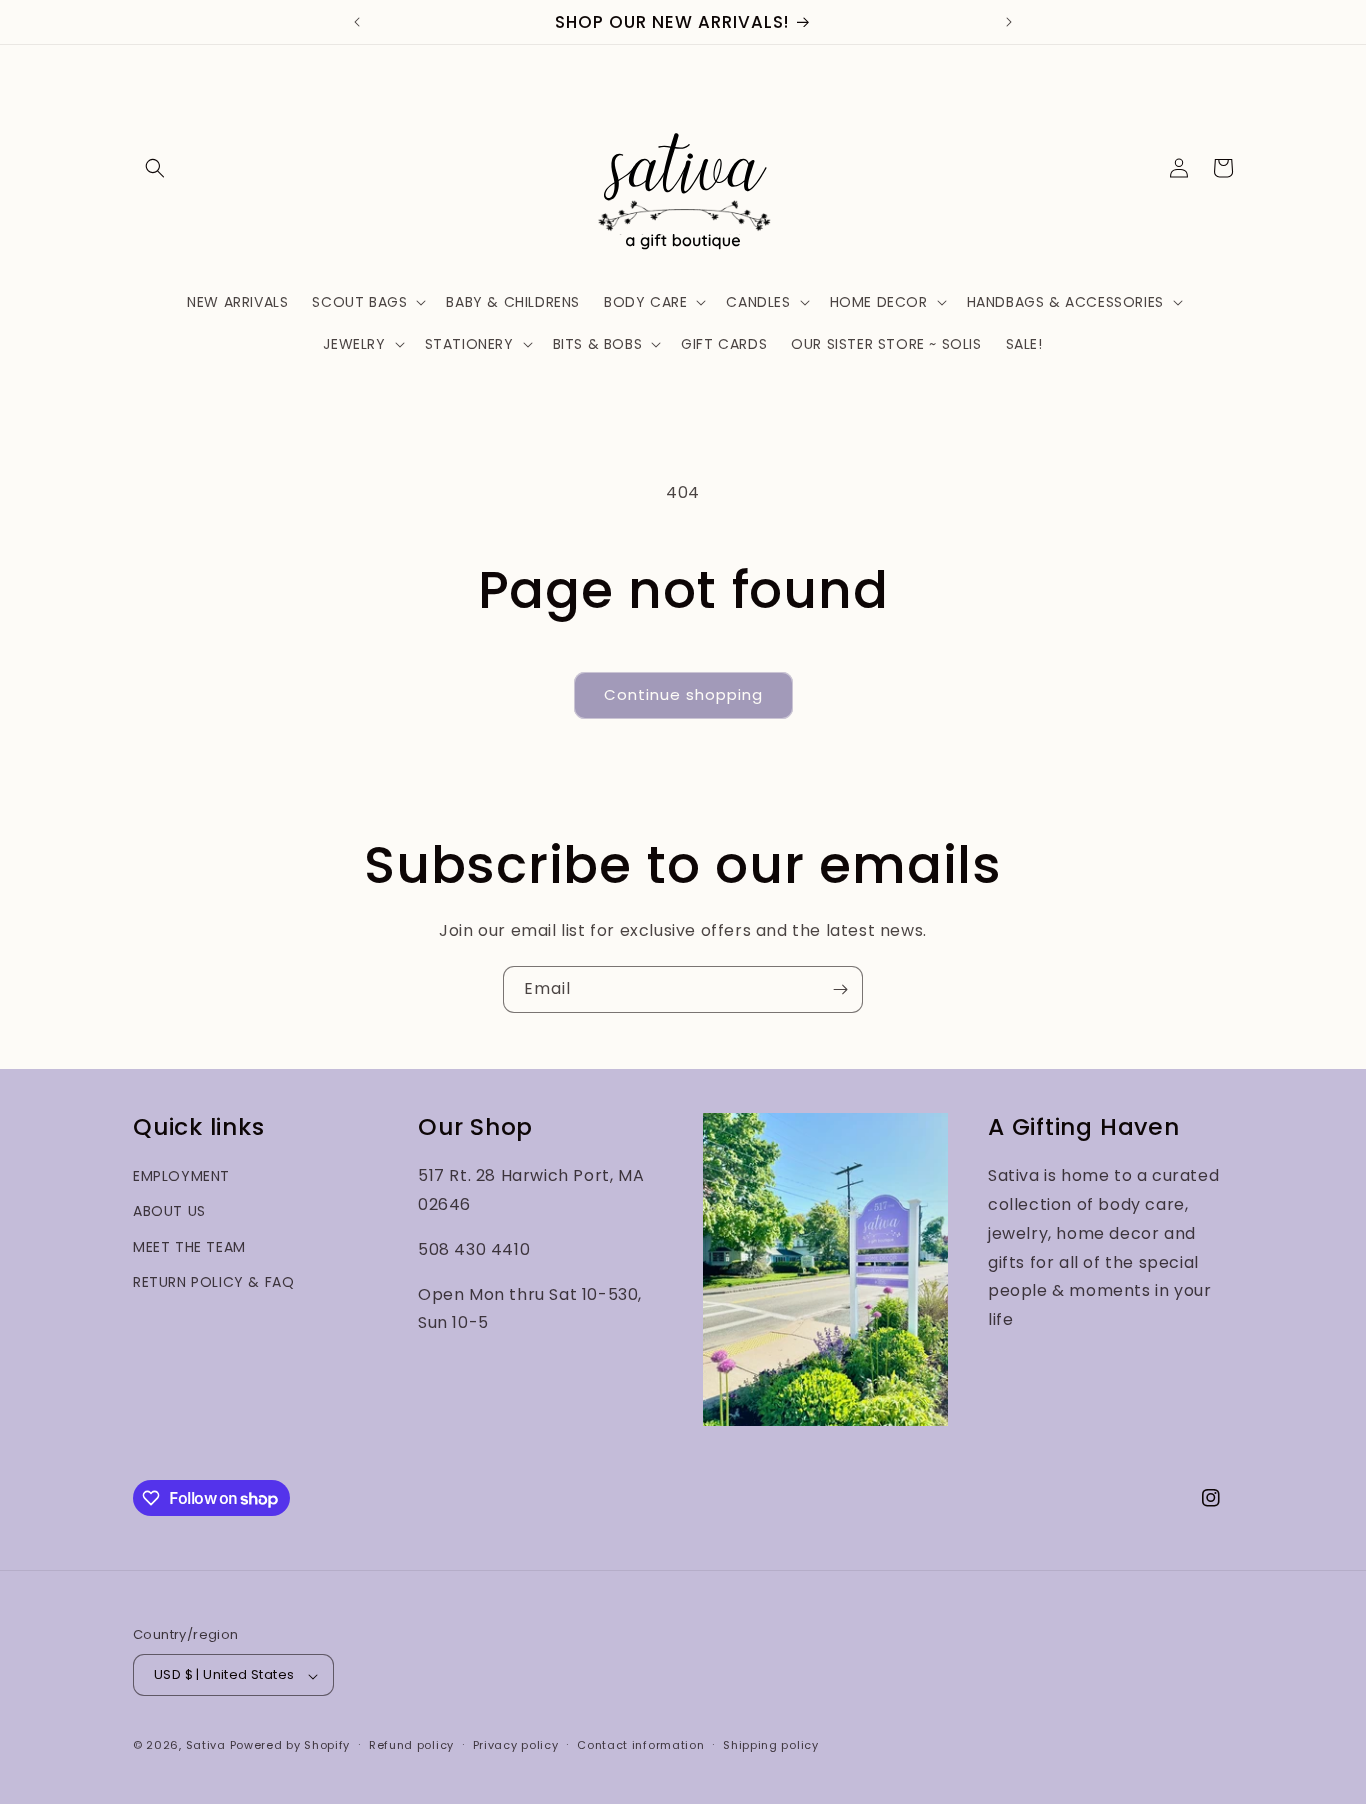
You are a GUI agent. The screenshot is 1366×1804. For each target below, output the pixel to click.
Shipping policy (771, 1745)
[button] (155, 168)
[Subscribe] (840, 989)
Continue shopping (683, 694)
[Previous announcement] (357, 22)
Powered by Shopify (290, 1746)
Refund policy (411, 1745)
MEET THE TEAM (189, 1246)
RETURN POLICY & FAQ (213, 1281)
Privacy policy (516, 1745)
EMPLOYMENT (181, 1176)
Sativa (206, 1746)
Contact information (640, 1745)
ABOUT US (169, 1211)
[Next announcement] (1009, 22)
